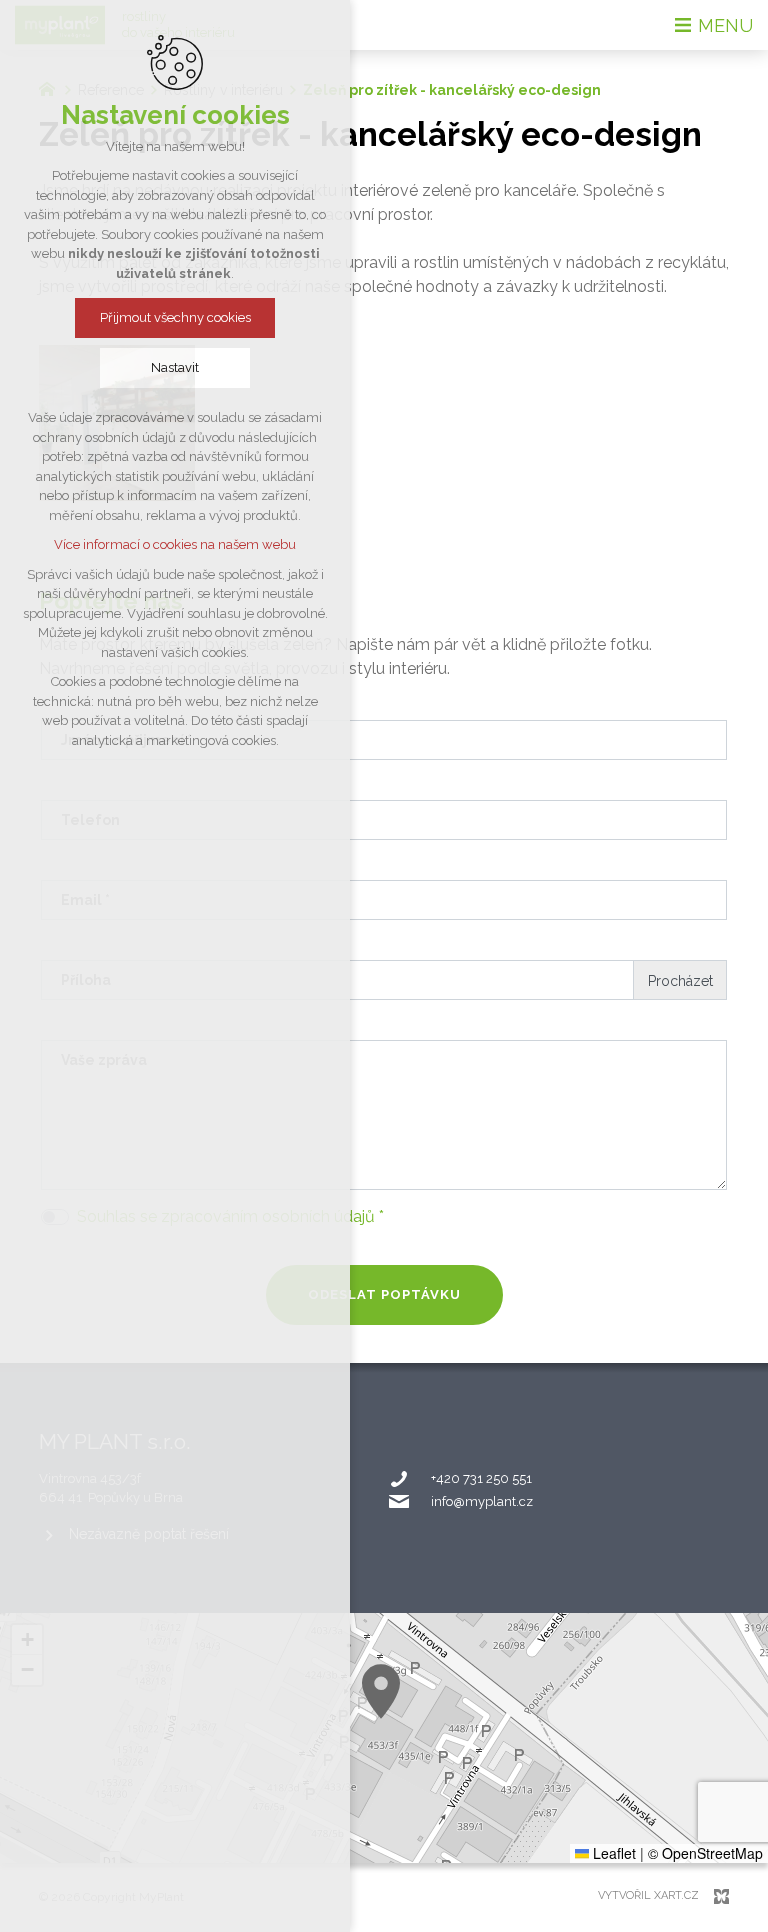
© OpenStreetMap (705, 1853)
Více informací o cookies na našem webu (175, 544)
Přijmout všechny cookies (175, 317)
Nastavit (175, 367)
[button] (381, 1691)
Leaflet (612, 1853)
